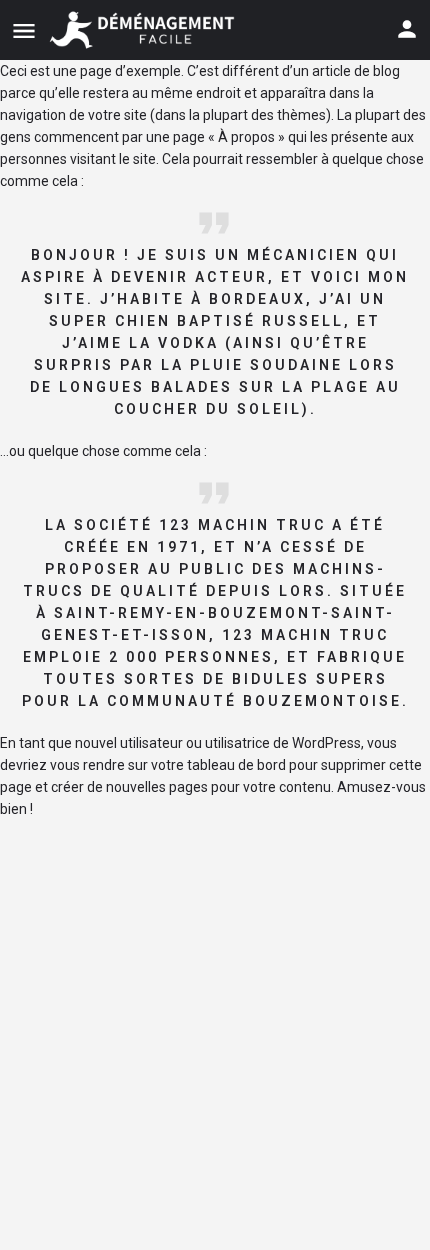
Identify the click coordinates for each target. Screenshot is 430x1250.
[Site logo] (144, 30)
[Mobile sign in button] (407, 29)
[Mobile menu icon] (24, 30)
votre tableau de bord (218, 765)
